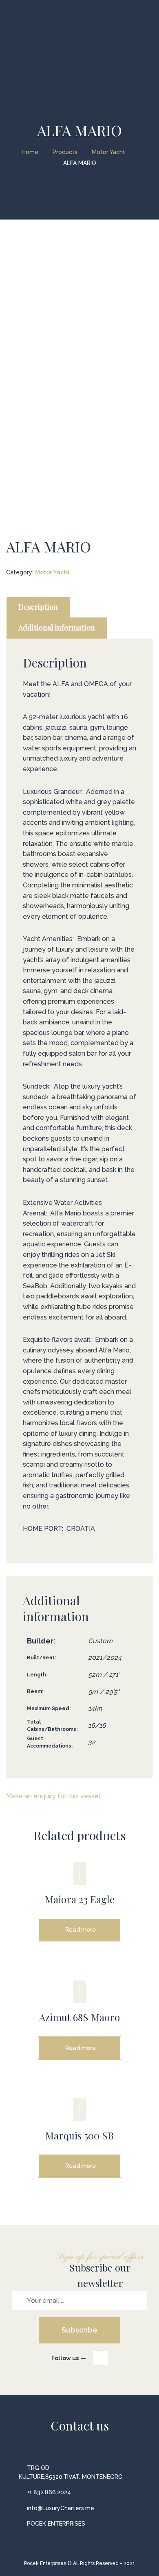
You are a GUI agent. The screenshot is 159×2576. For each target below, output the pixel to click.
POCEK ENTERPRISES (56, 2524)
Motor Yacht (52, 572)
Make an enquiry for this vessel (53, 1796)
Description (38, 607)
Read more (81, 1930)
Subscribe (79, 2330)
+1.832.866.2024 (49, 2492)
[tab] (38, 607)
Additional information (57, 628)
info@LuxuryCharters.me (61, 2508)
